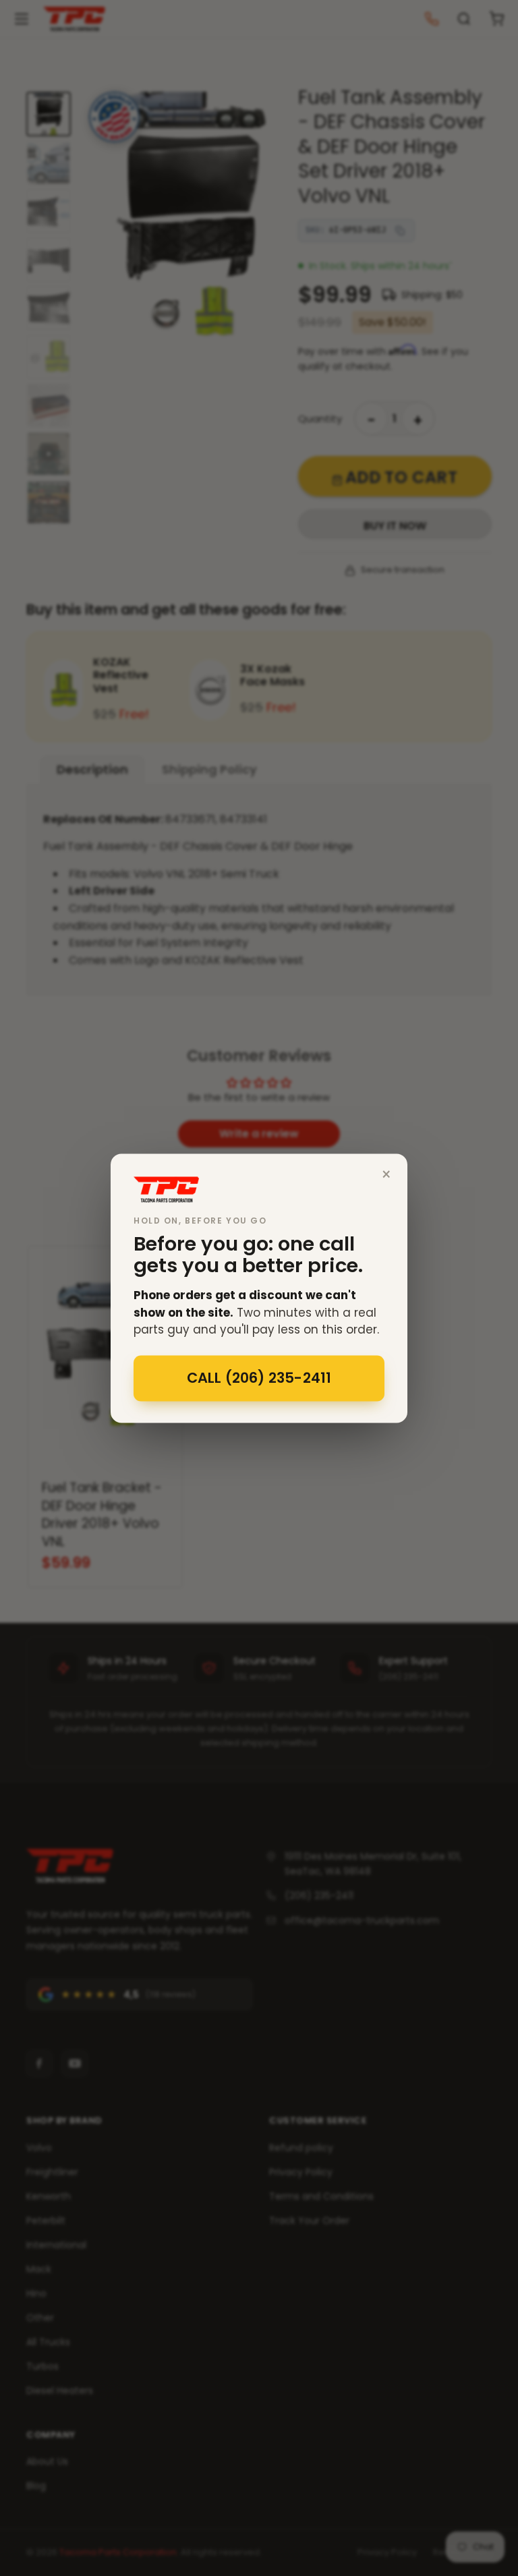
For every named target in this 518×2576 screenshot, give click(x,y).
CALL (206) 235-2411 (259, 1378)
